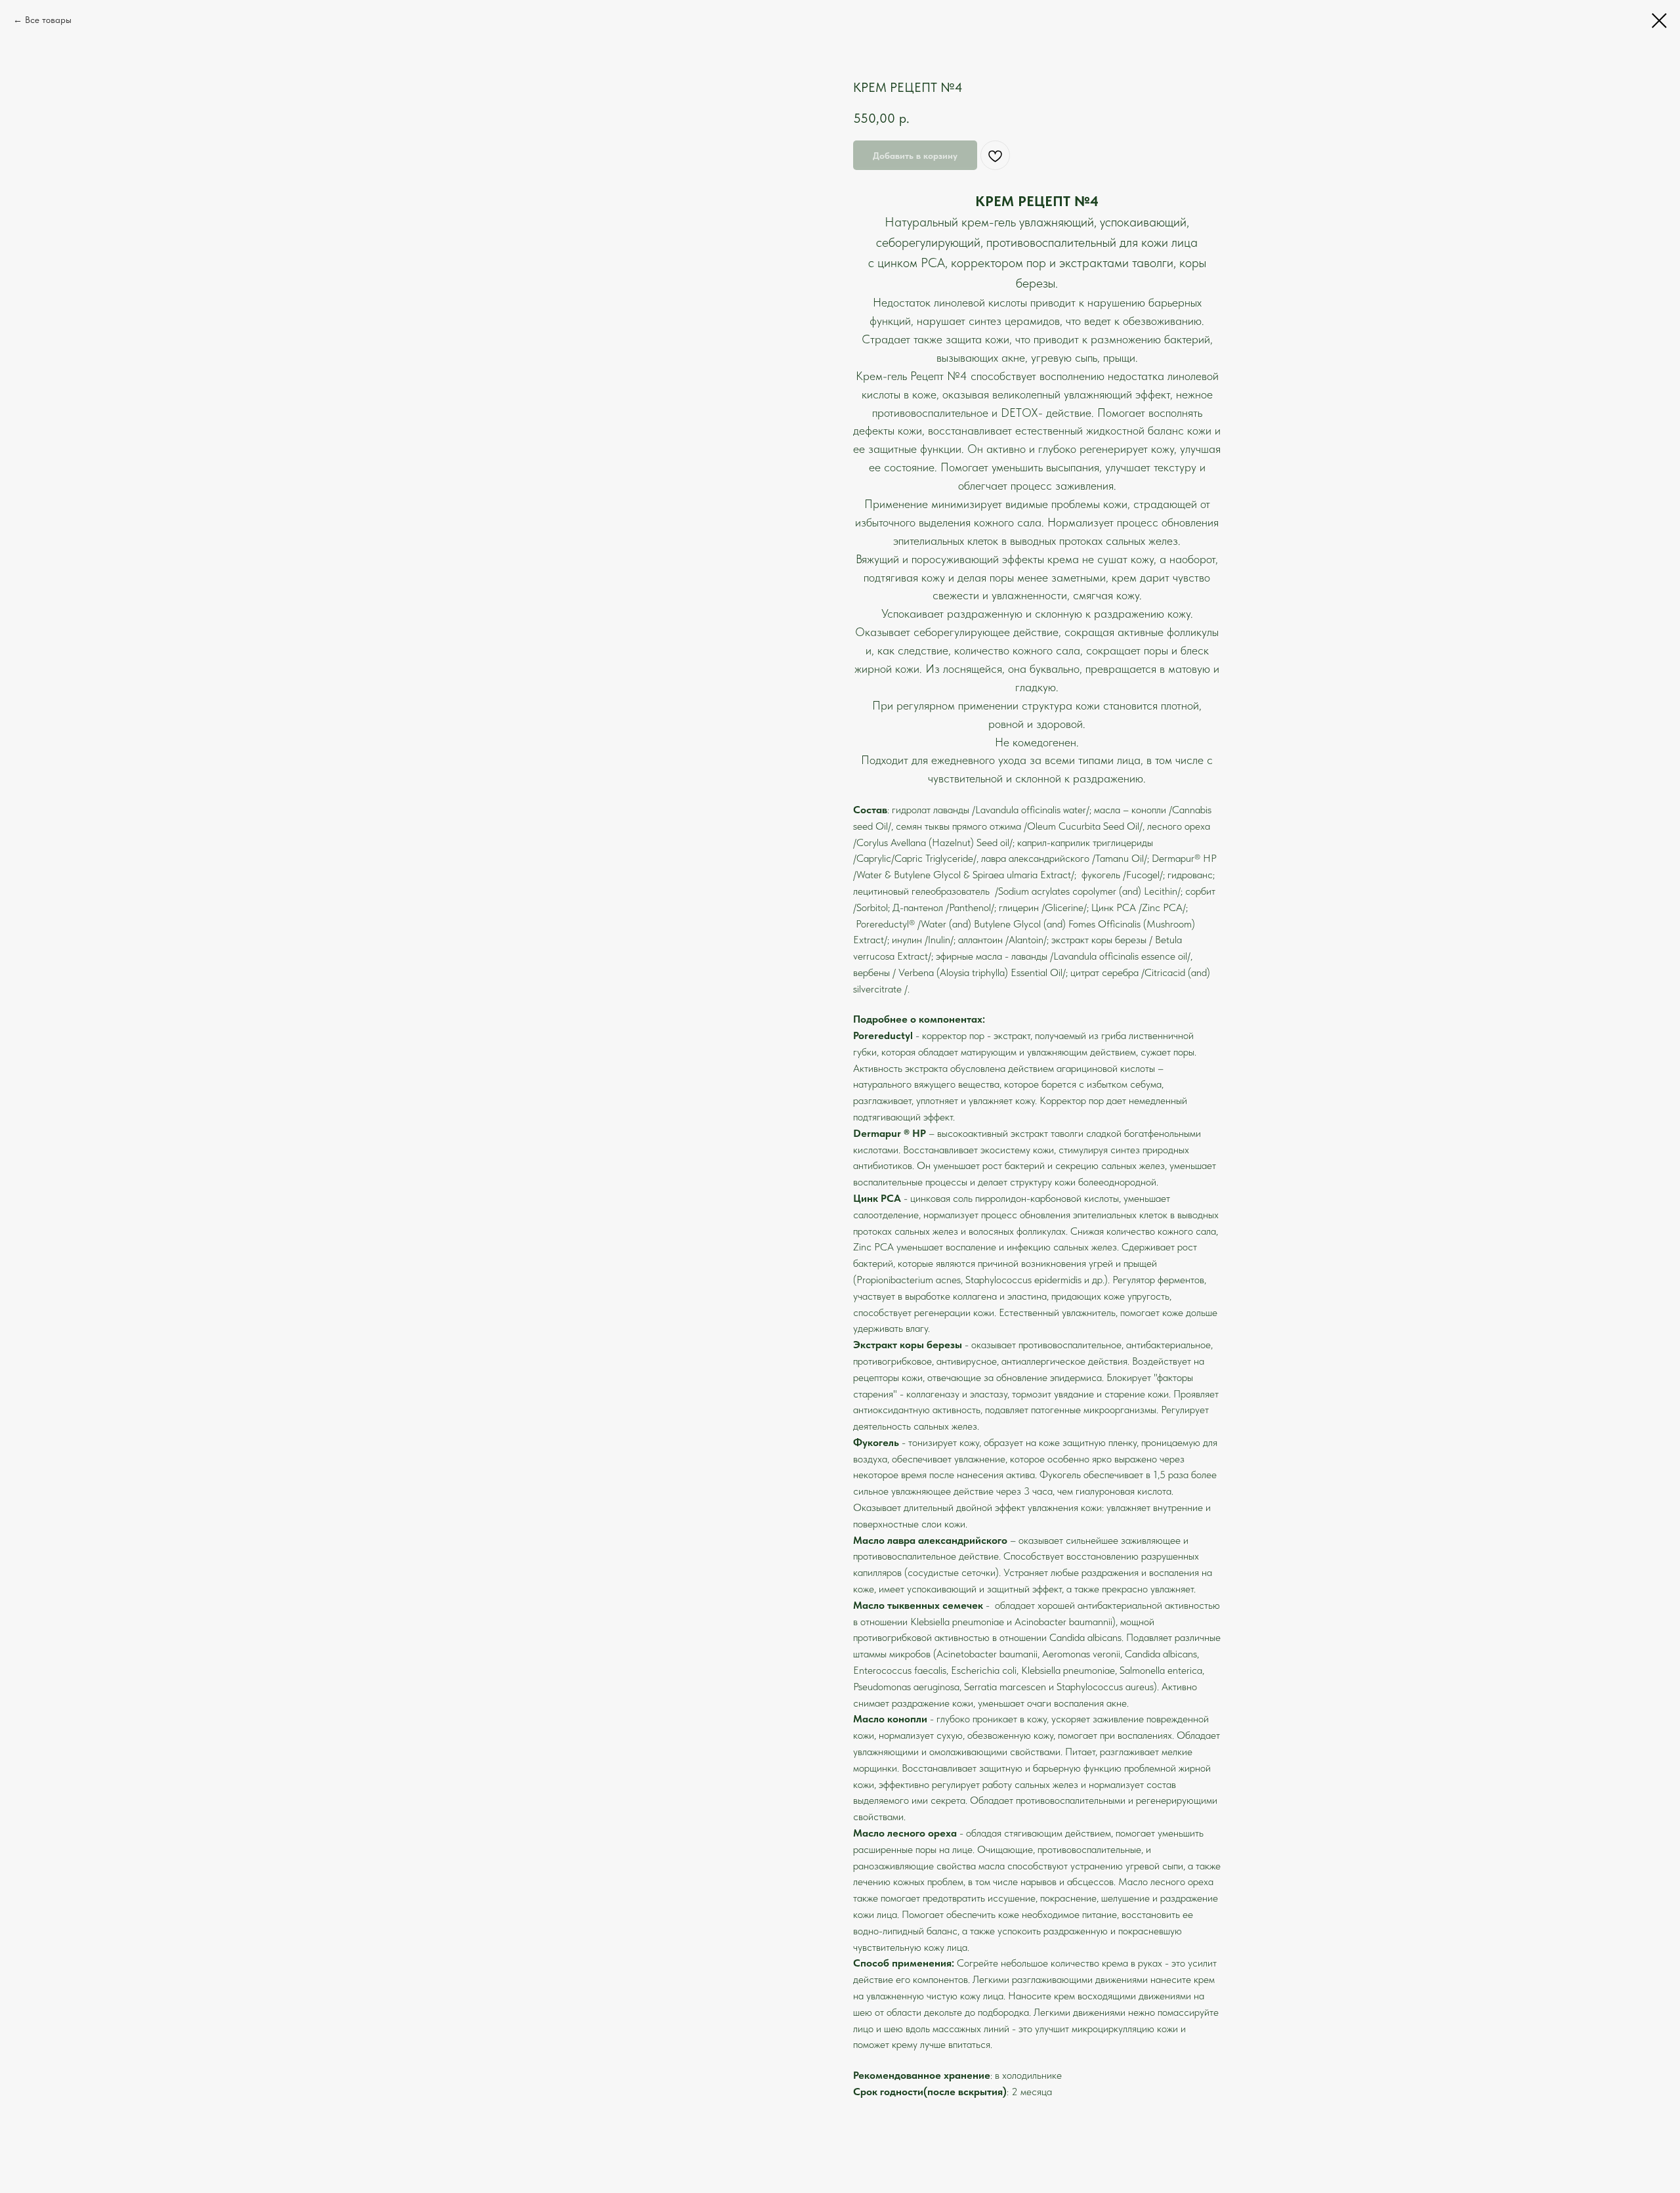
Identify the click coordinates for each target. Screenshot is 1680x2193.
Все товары (48, 20)
